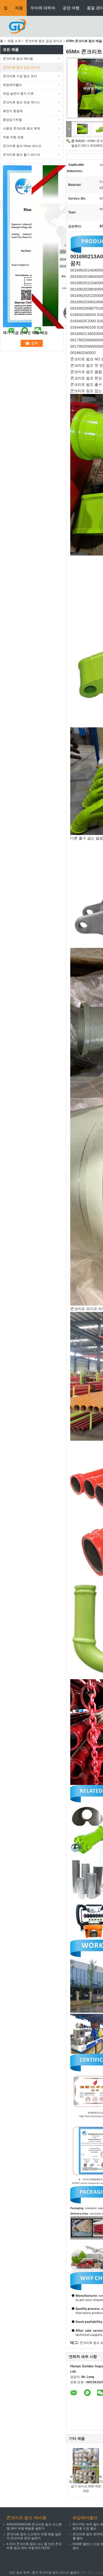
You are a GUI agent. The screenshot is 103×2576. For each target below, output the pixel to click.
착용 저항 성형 (13, 137)
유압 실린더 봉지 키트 (18, 94)
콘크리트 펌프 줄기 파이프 (22, 155)
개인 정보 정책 (19, 2573)
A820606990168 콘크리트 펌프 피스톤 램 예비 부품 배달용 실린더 (34, 2526)
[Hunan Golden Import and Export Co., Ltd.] (17, 26)
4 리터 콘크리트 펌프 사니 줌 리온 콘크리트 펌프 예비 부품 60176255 (34, 2546)
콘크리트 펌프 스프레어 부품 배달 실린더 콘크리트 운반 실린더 (34, 2536)
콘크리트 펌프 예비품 (18, 59)
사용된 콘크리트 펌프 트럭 (22, 128)
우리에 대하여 (43, 8)
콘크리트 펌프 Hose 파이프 (22, 146)
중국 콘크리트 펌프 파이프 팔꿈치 (56, 2573)
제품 (19, 8)
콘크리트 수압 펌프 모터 (20, 76)
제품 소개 (14, 41)
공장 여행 (71, 8)
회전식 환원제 (13, 111)
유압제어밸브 (12, 85)
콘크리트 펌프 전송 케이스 (22, 102)
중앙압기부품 (12, 120)
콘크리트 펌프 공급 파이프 (44, 41)
